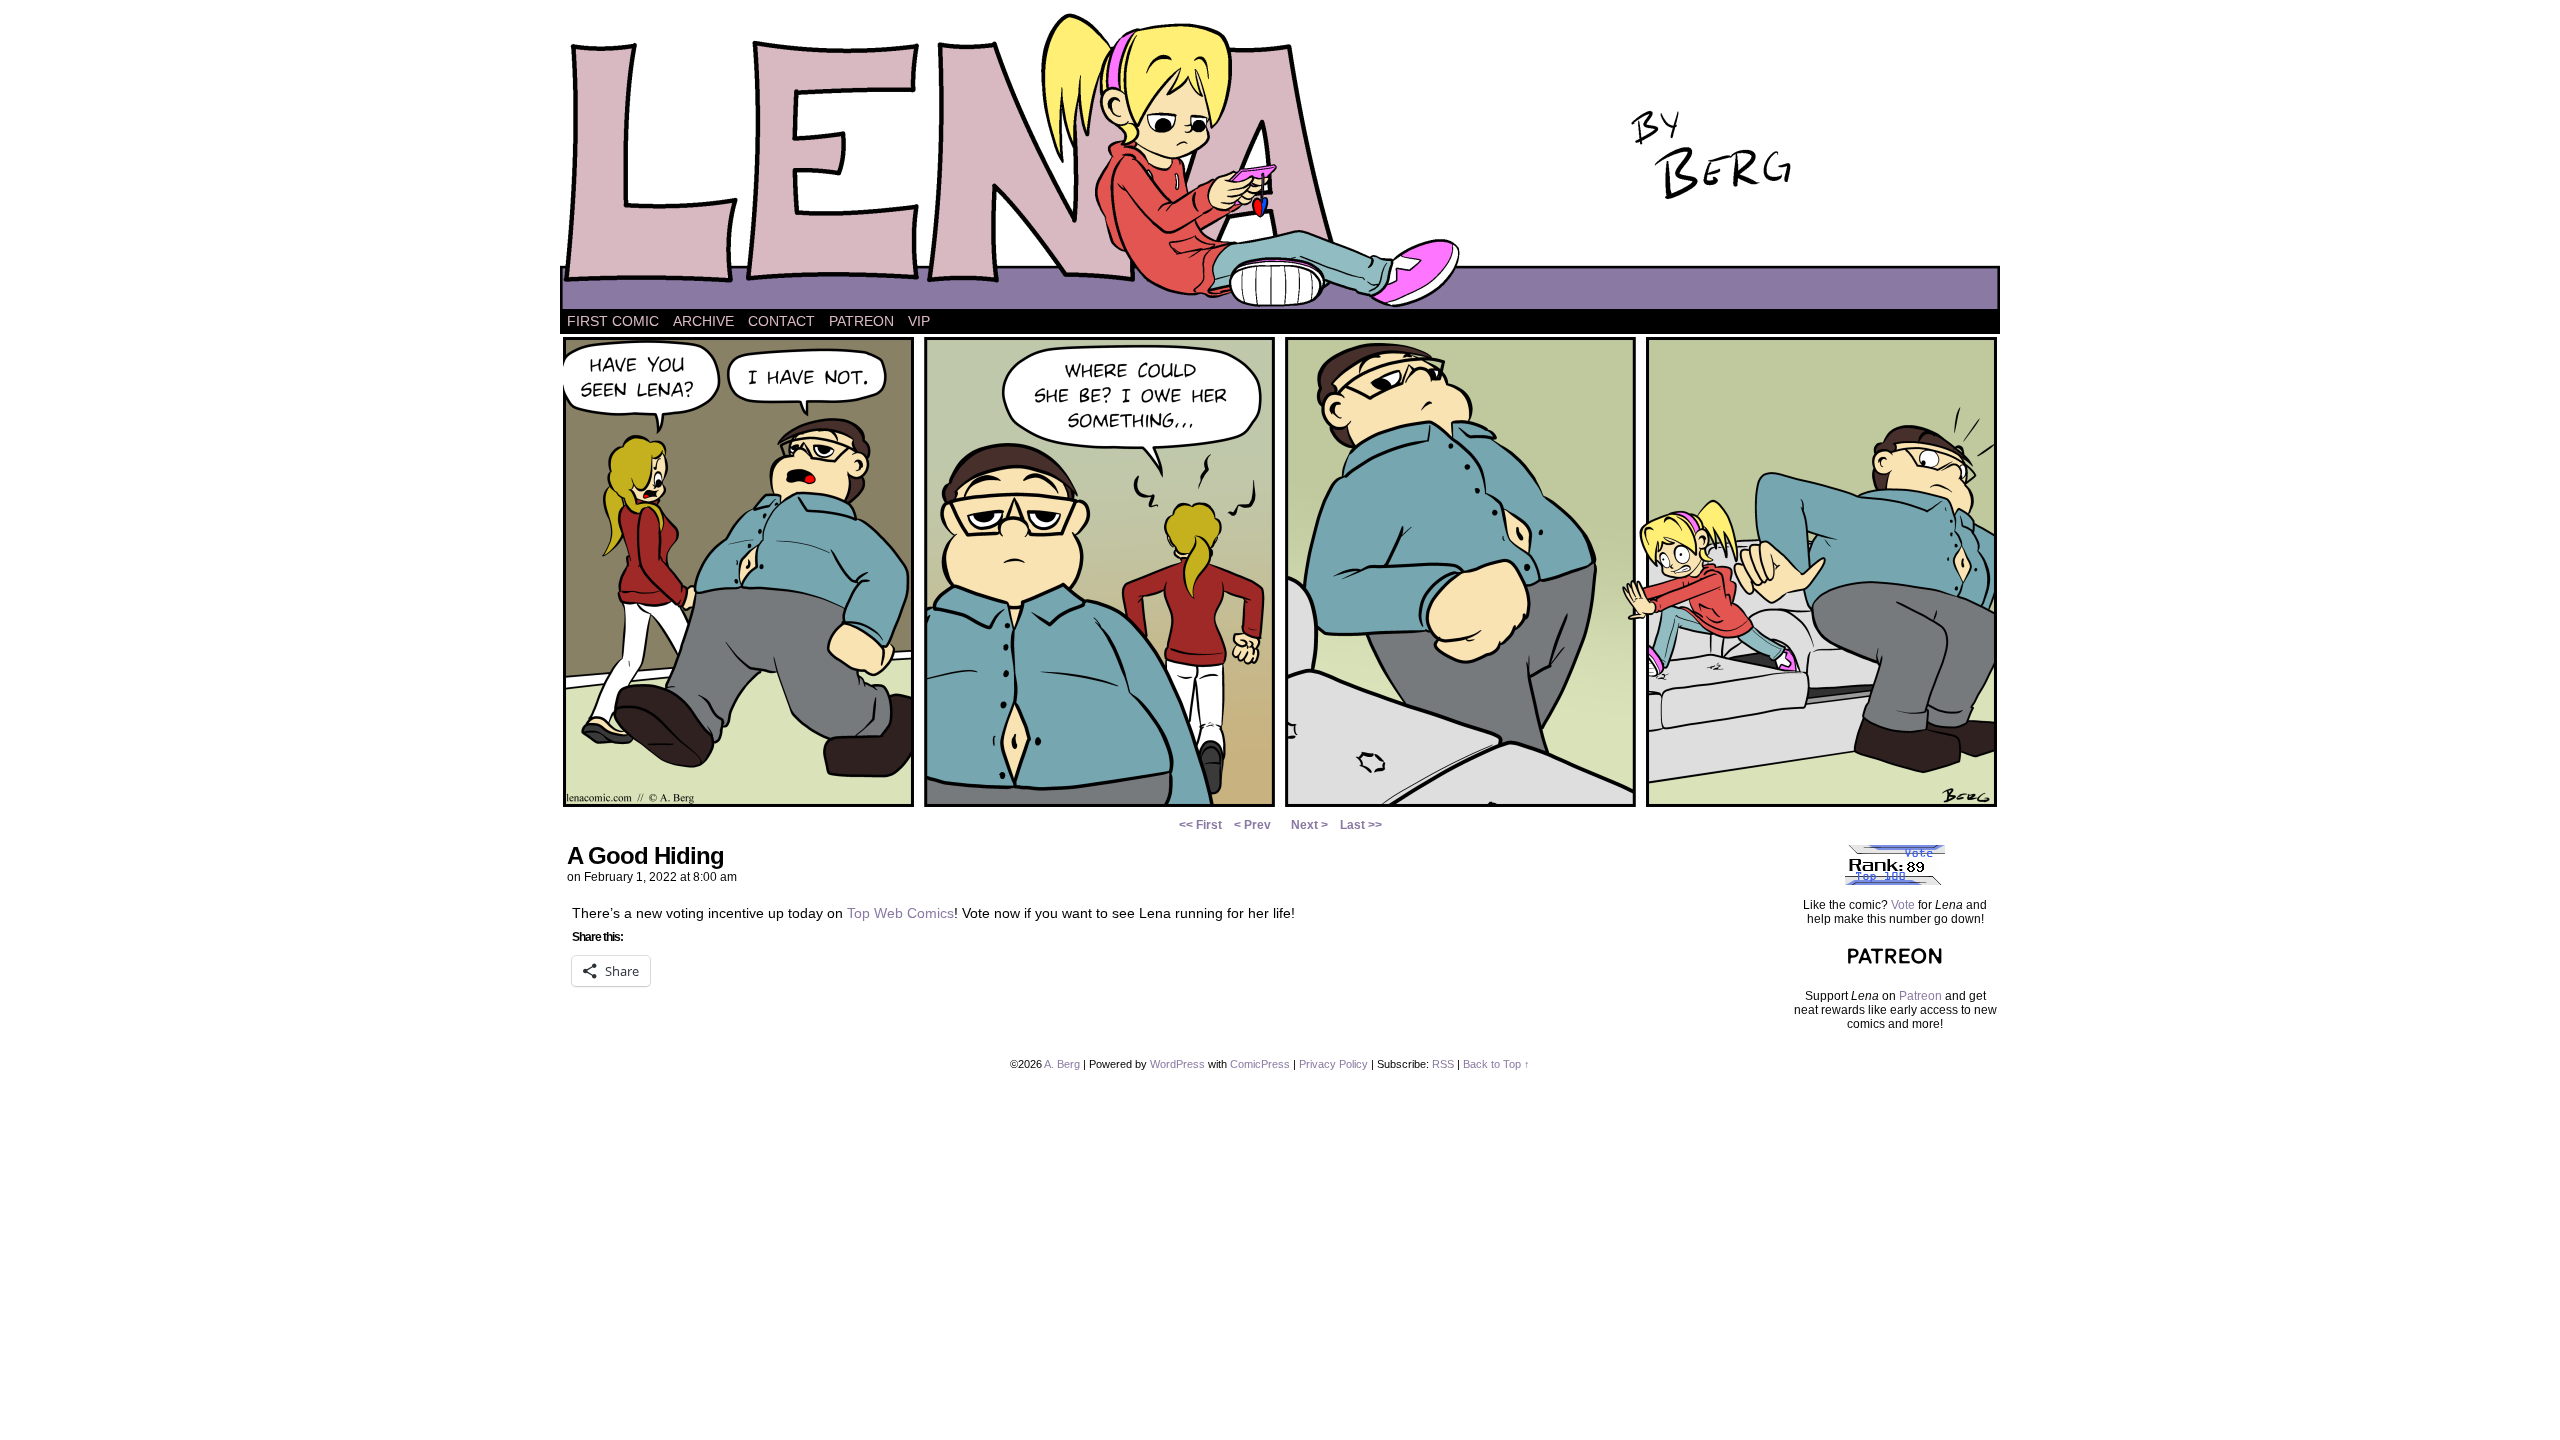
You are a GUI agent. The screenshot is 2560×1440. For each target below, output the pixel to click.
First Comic (613, 321)
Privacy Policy (1333, 1064)
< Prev (1252, 825)
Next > (1309, 825)
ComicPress (1260, 1064)
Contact (781, 321)
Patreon (861, 321)
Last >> (1361, 825)
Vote (1903, 905)
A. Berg (1062, 1064)
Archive (703, 321)
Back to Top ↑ (1496, 1064)
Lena (1280, 159)
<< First (1200, 825)
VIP (919, 321)
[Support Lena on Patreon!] (1895, 972)
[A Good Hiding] (1280, 805)
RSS (1443, 1064)
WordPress (1177, 1064)
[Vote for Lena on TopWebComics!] (1895, 881)
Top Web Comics (900, 913)
